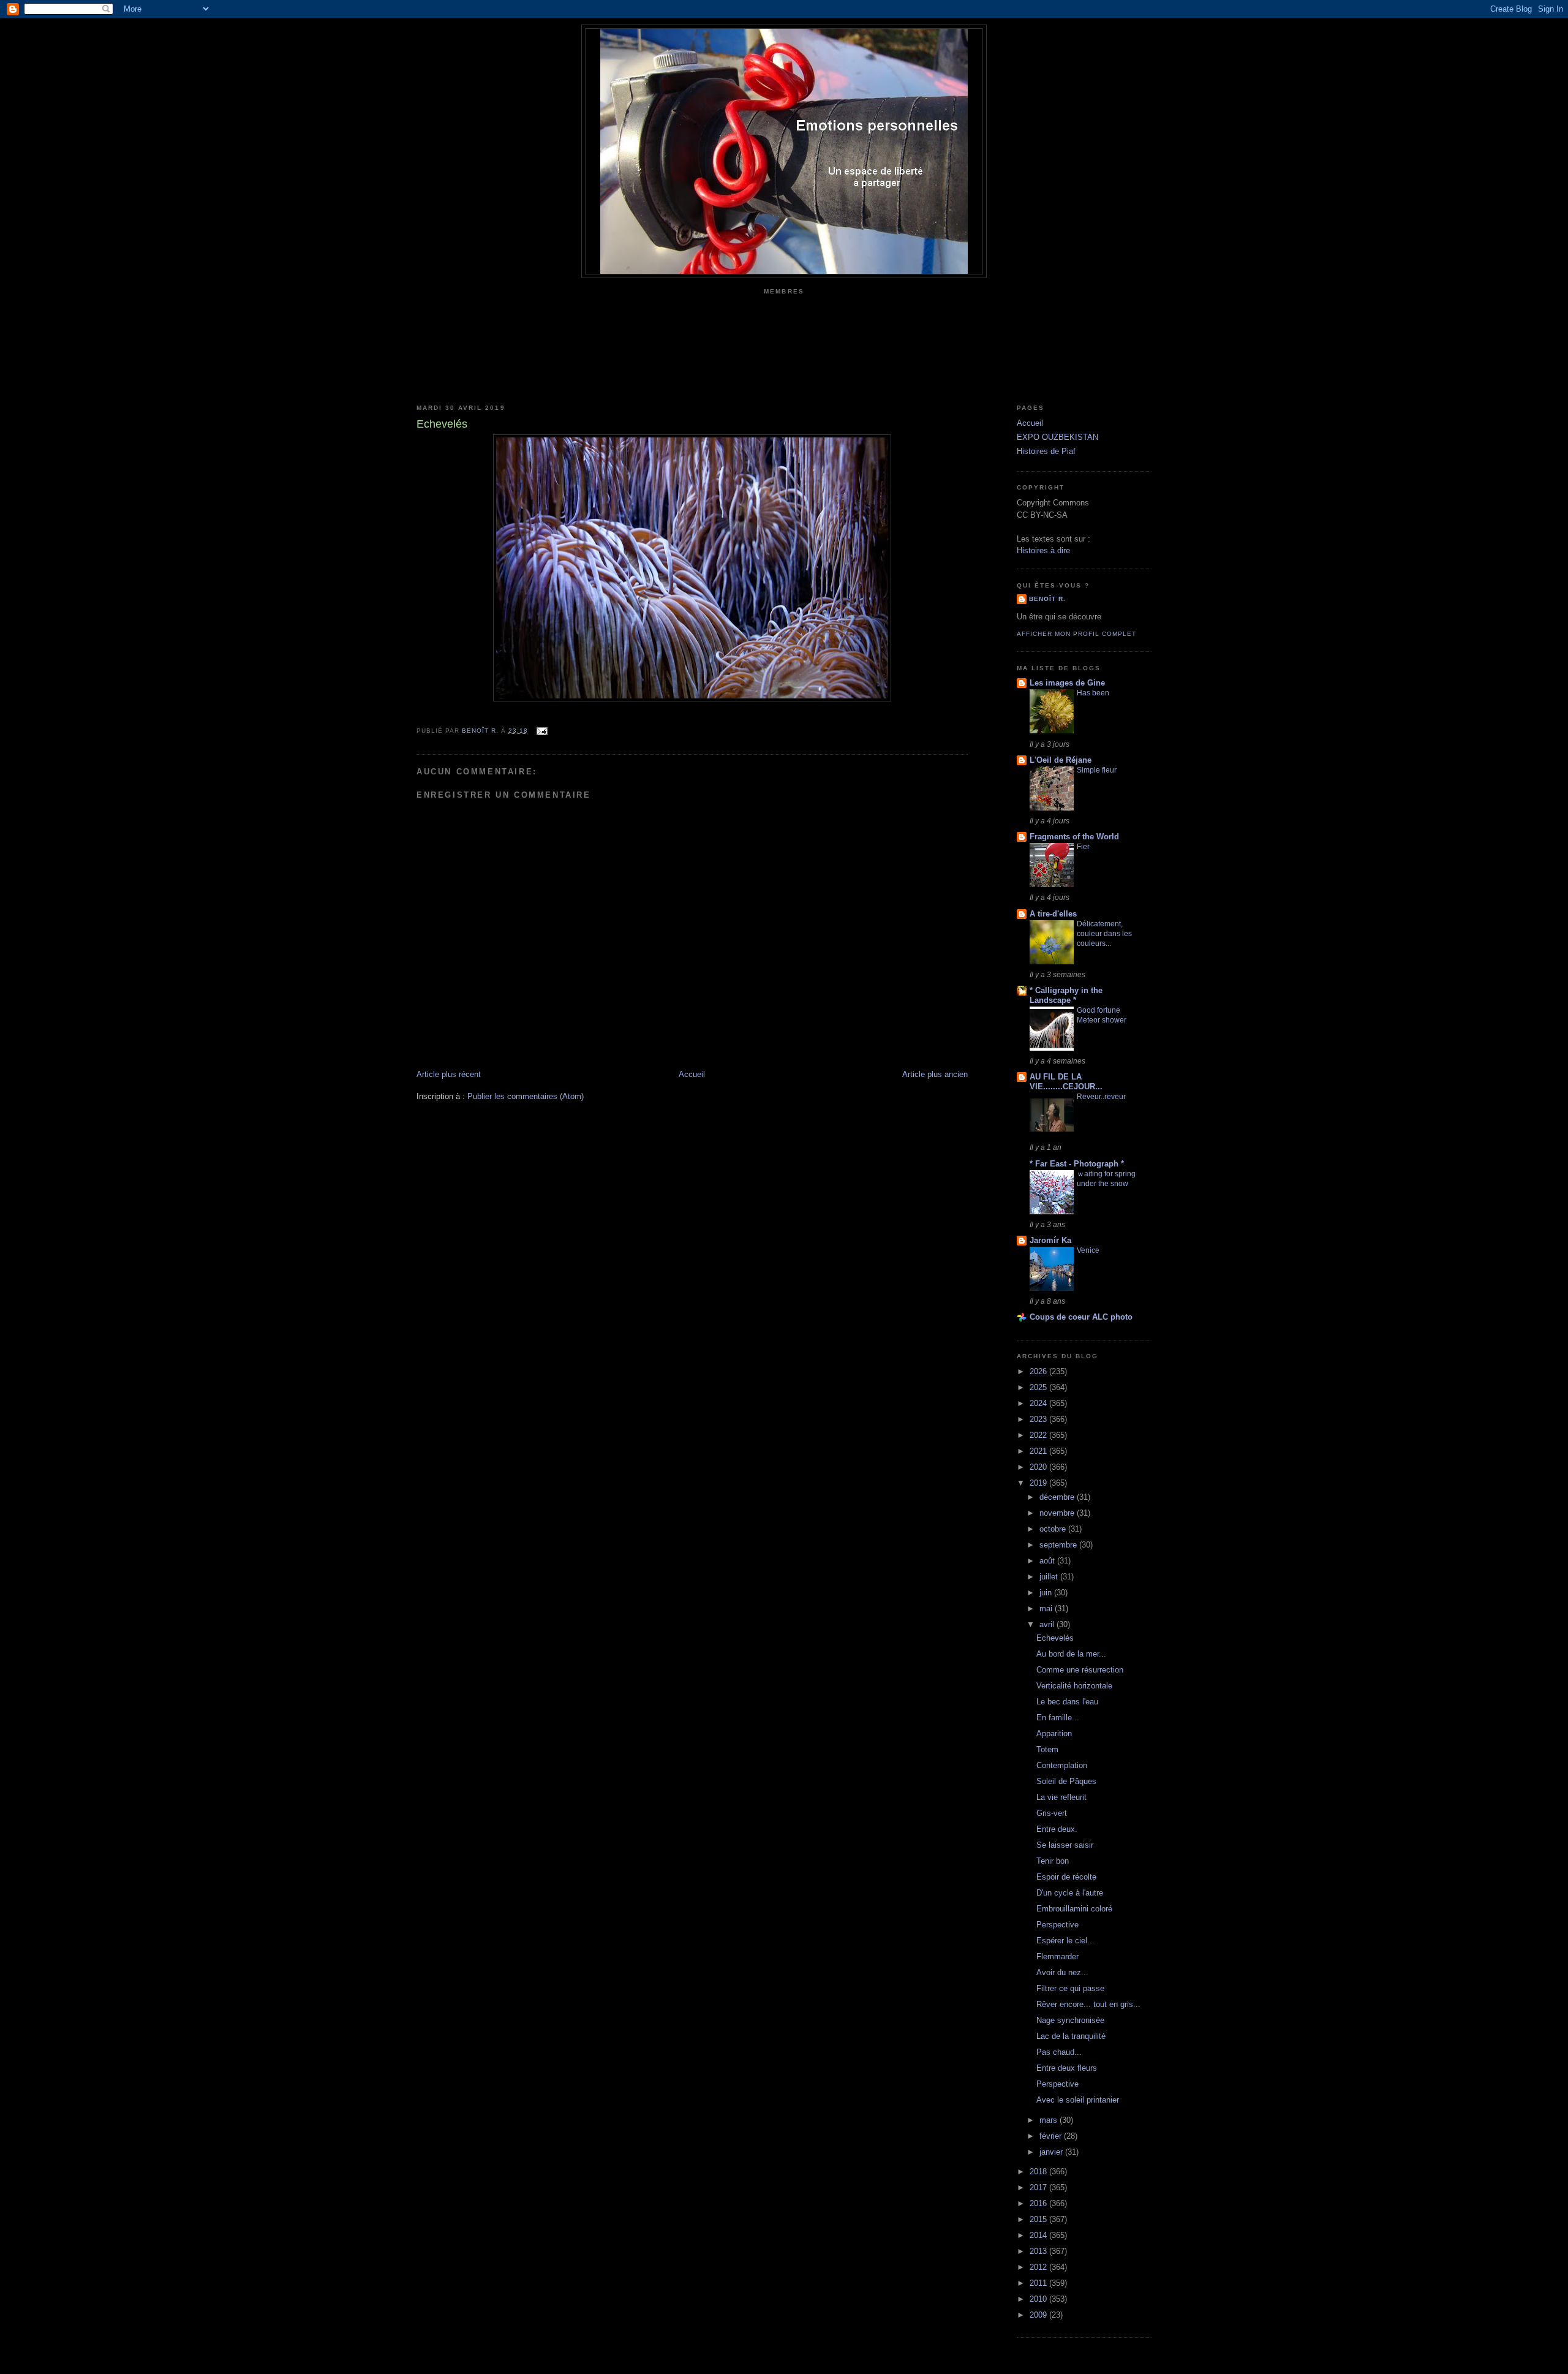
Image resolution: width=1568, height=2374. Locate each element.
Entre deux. (1057, 1829)
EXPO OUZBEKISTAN (1057, 437)
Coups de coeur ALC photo (1081, 1317)
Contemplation (1062, 1765)
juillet (1050, 1577)
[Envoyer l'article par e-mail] (541, 731)
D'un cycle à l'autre (1070, 1893)
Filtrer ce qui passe (1070, 1988)
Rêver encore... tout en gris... (1088, 2004)
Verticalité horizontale (1074, 1686)
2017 (1039, 2187)
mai (1047, 1608)
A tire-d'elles (1053, 914)
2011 (1039, 2283)
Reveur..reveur (1101, 1097)
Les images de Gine (1067, 683)
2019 (1039, 1483)
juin (1047, 1593)
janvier (1052, 2152)
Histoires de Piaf (1046, 451)
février (1052, 2136)
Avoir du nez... (1062, 1972)
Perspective (1057, 1925)
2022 (1039, 1435)
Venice (1088, 1250)
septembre (1059, 1545)
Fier (1083, 847)
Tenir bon (1053, 1861)
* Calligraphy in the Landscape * (1066, 995)
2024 (1039, 1403)
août (1048, 1561)
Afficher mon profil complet (1076, 634)
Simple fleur (1097, 770)
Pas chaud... (1059, 2052)
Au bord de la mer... (1071, 1654)
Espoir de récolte (1066, 1877)
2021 (1039, 1451)
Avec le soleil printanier (1078, 2100)
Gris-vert (1052, 1813)
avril (1048, 1624)
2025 (1039, 1387)
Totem (1047, 1749)
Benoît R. (1047, 599)
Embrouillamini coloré (1074, 1909)
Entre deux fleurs (1067, 2068)
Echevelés (1055, 1638)
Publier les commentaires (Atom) (526, 1096)
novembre (1058, 1513)
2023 (1039, 1419)
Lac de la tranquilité (1071, 2036)
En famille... (1058, 1718)
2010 (1039, 2299)
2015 (1039, 2219)
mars (1050, 2120)
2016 (1039, 2203)
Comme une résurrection (1080, 1670)
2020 (1039, 1467)
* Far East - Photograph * (1077, 1164)
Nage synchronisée (1070, 2020)
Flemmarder (1057, 1956)
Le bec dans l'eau (1067, 1702)
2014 (1039, 2235)
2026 (1039, 1371)
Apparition (1054, 1733)
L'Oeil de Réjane (1061, 760)
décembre (1058, 1497)
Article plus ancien (935, 1074)
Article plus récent (449, 1074)
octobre (1054, 1529)
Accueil (692, 1074)
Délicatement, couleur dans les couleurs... (1104, 934)
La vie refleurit (1061, 1797)
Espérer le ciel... (1065, 1941)
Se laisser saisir (1065, 1845)
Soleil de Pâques (1066, 1781)
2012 (1039, 2267)
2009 (1039, 2315)
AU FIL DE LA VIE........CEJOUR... (1066, 1082)
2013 (1039, 2251)
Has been (1093, 693)
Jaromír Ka (1050, 1240)
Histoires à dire (1043, 550)
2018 (1039, 2172)
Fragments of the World (1074, 837)
